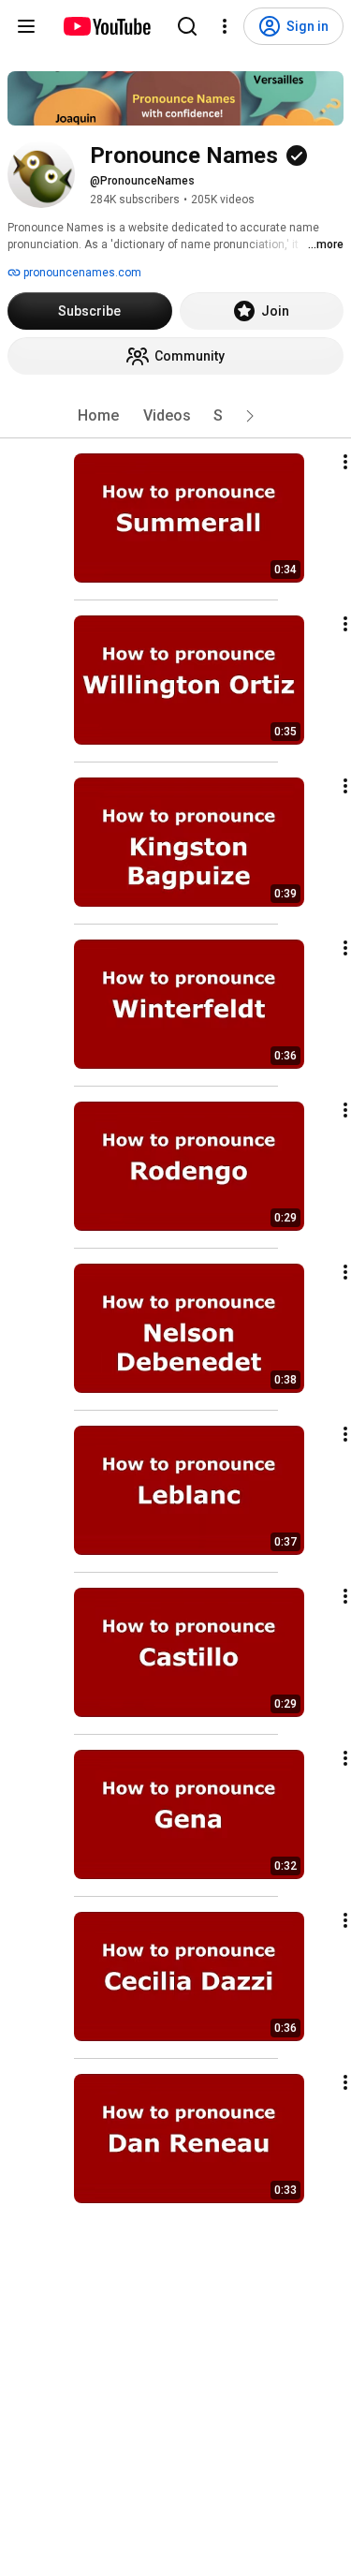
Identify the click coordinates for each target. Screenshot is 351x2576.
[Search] (187, 26)
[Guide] (26, 26)
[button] (250, 416)
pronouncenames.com (81, 273)
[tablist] (176, 416)
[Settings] (225, 26)
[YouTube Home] (106, 26)
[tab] (98, 416)
